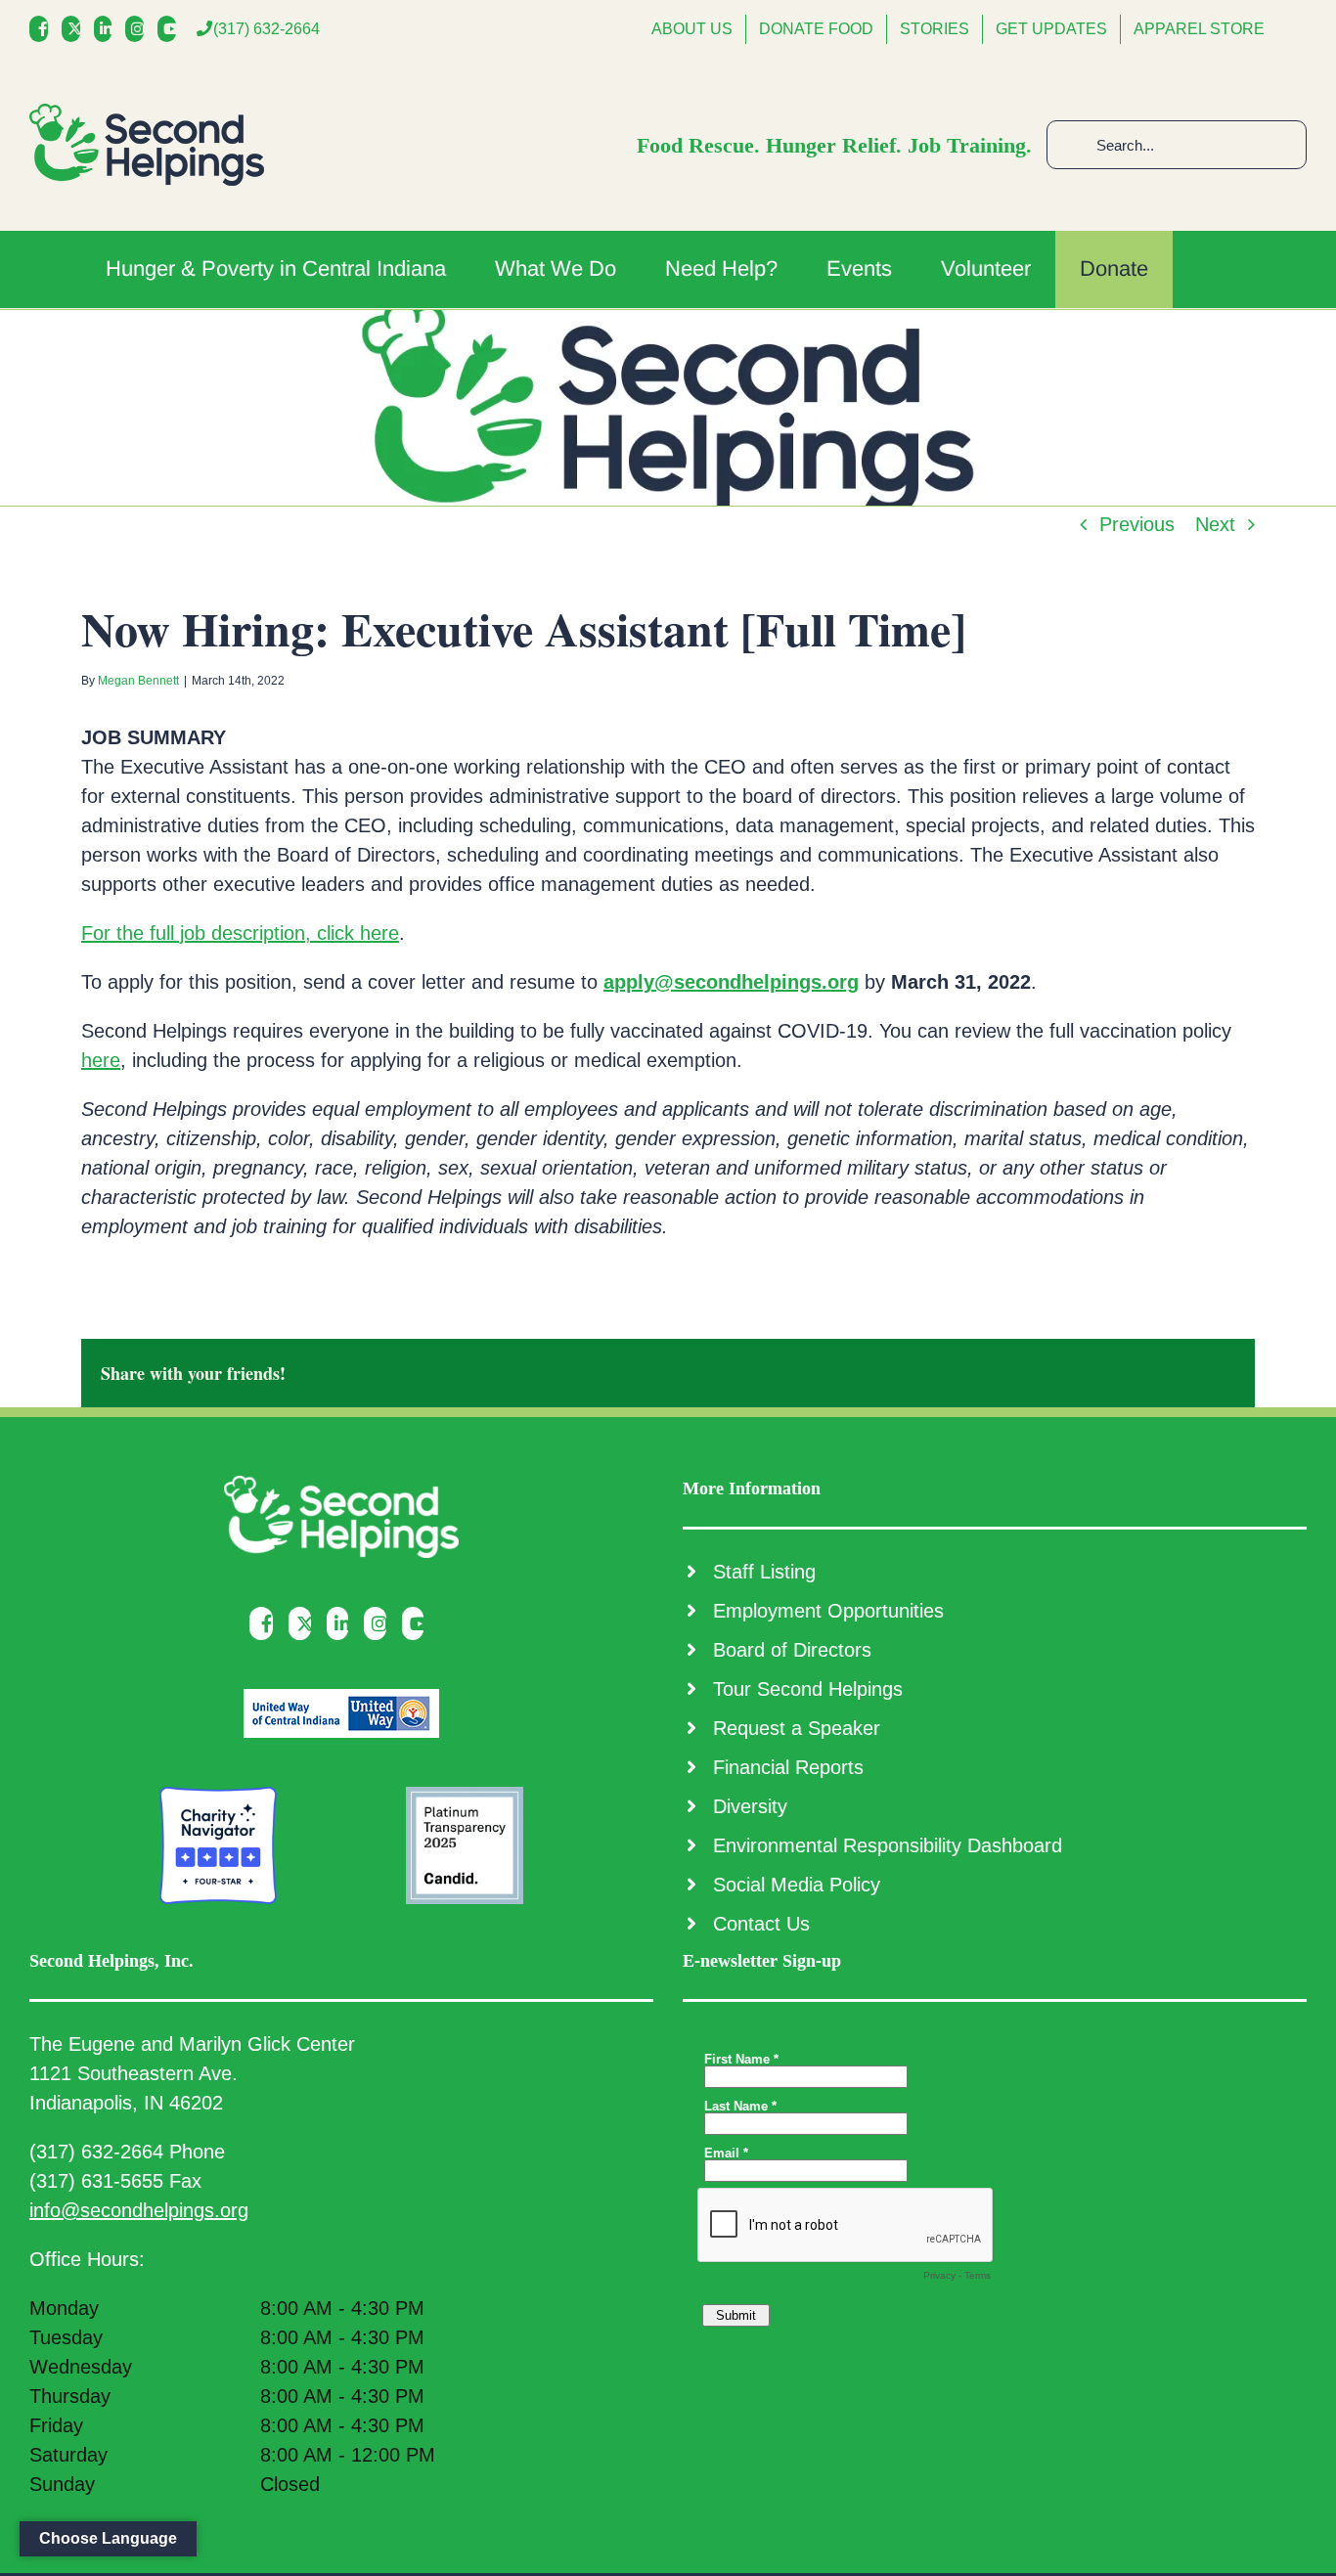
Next (1215, 524)
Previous (1137, 524)
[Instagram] (139, 29)
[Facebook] (44, 29)
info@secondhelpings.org (139, 2210)
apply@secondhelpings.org (731, 982)
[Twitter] (76, 29)
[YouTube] (172, 29)
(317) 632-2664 (267, 29)
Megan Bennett (138, 681)
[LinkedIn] (108, 29)
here (101, 1060)
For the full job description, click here (240, 933)
